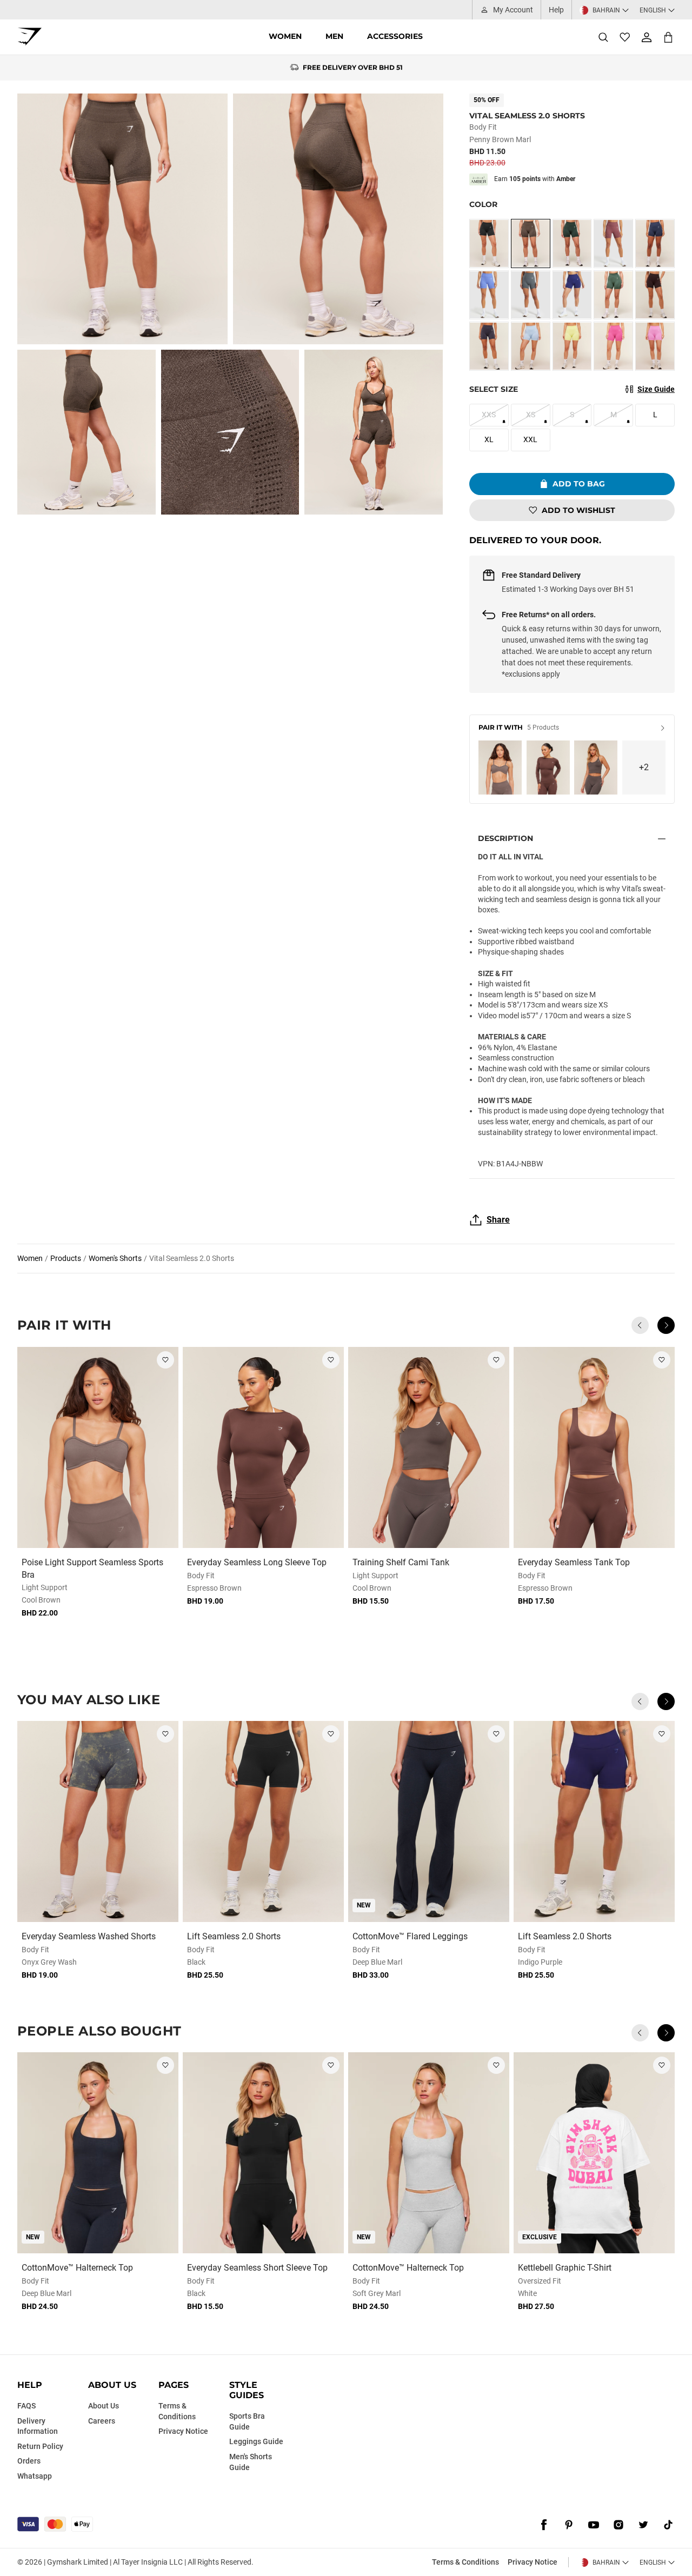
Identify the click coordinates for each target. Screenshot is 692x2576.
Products (66, 1258)
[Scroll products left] (640, 1325)
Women (285, 36)
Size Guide (656, 389)
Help (556, 10)
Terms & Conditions (465, 2562)
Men (334, 36)
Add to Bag (579, 484)
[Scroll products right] (666, 1325)
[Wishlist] (625, 37)
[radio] (489, 243)
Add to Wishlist (578, 510)
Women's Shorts (115, 1258)
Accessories (395, 36)
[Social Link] (544, 2525)
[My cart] (668, 37)
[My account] (647, 37)
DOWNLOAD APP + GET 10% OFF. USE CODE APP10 (353, 68)
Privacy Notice (533, 2562)
